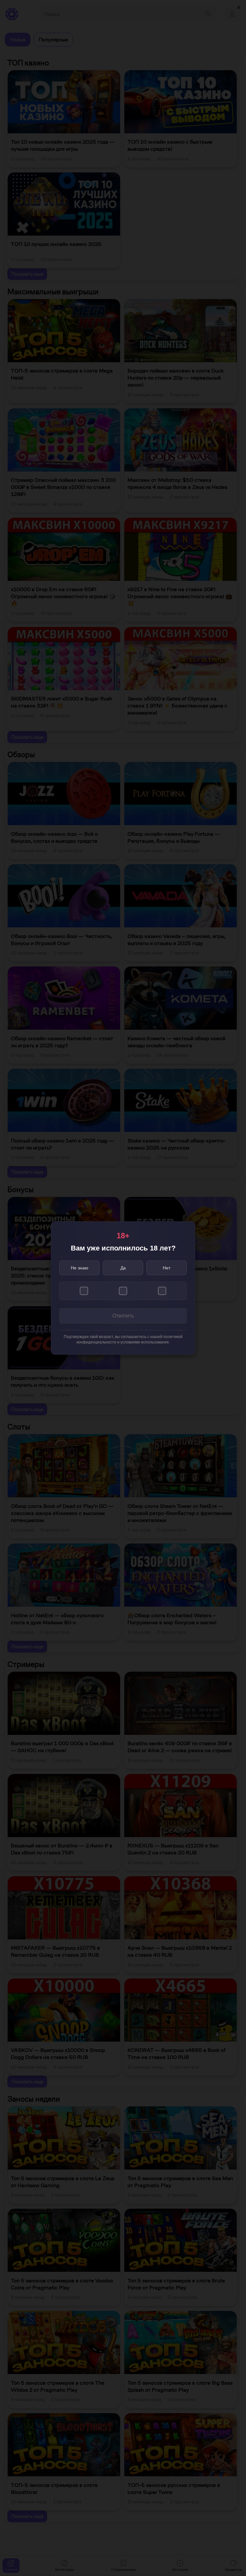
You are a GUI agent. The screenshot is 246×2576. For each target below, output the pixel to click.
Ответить (123, 1316)
